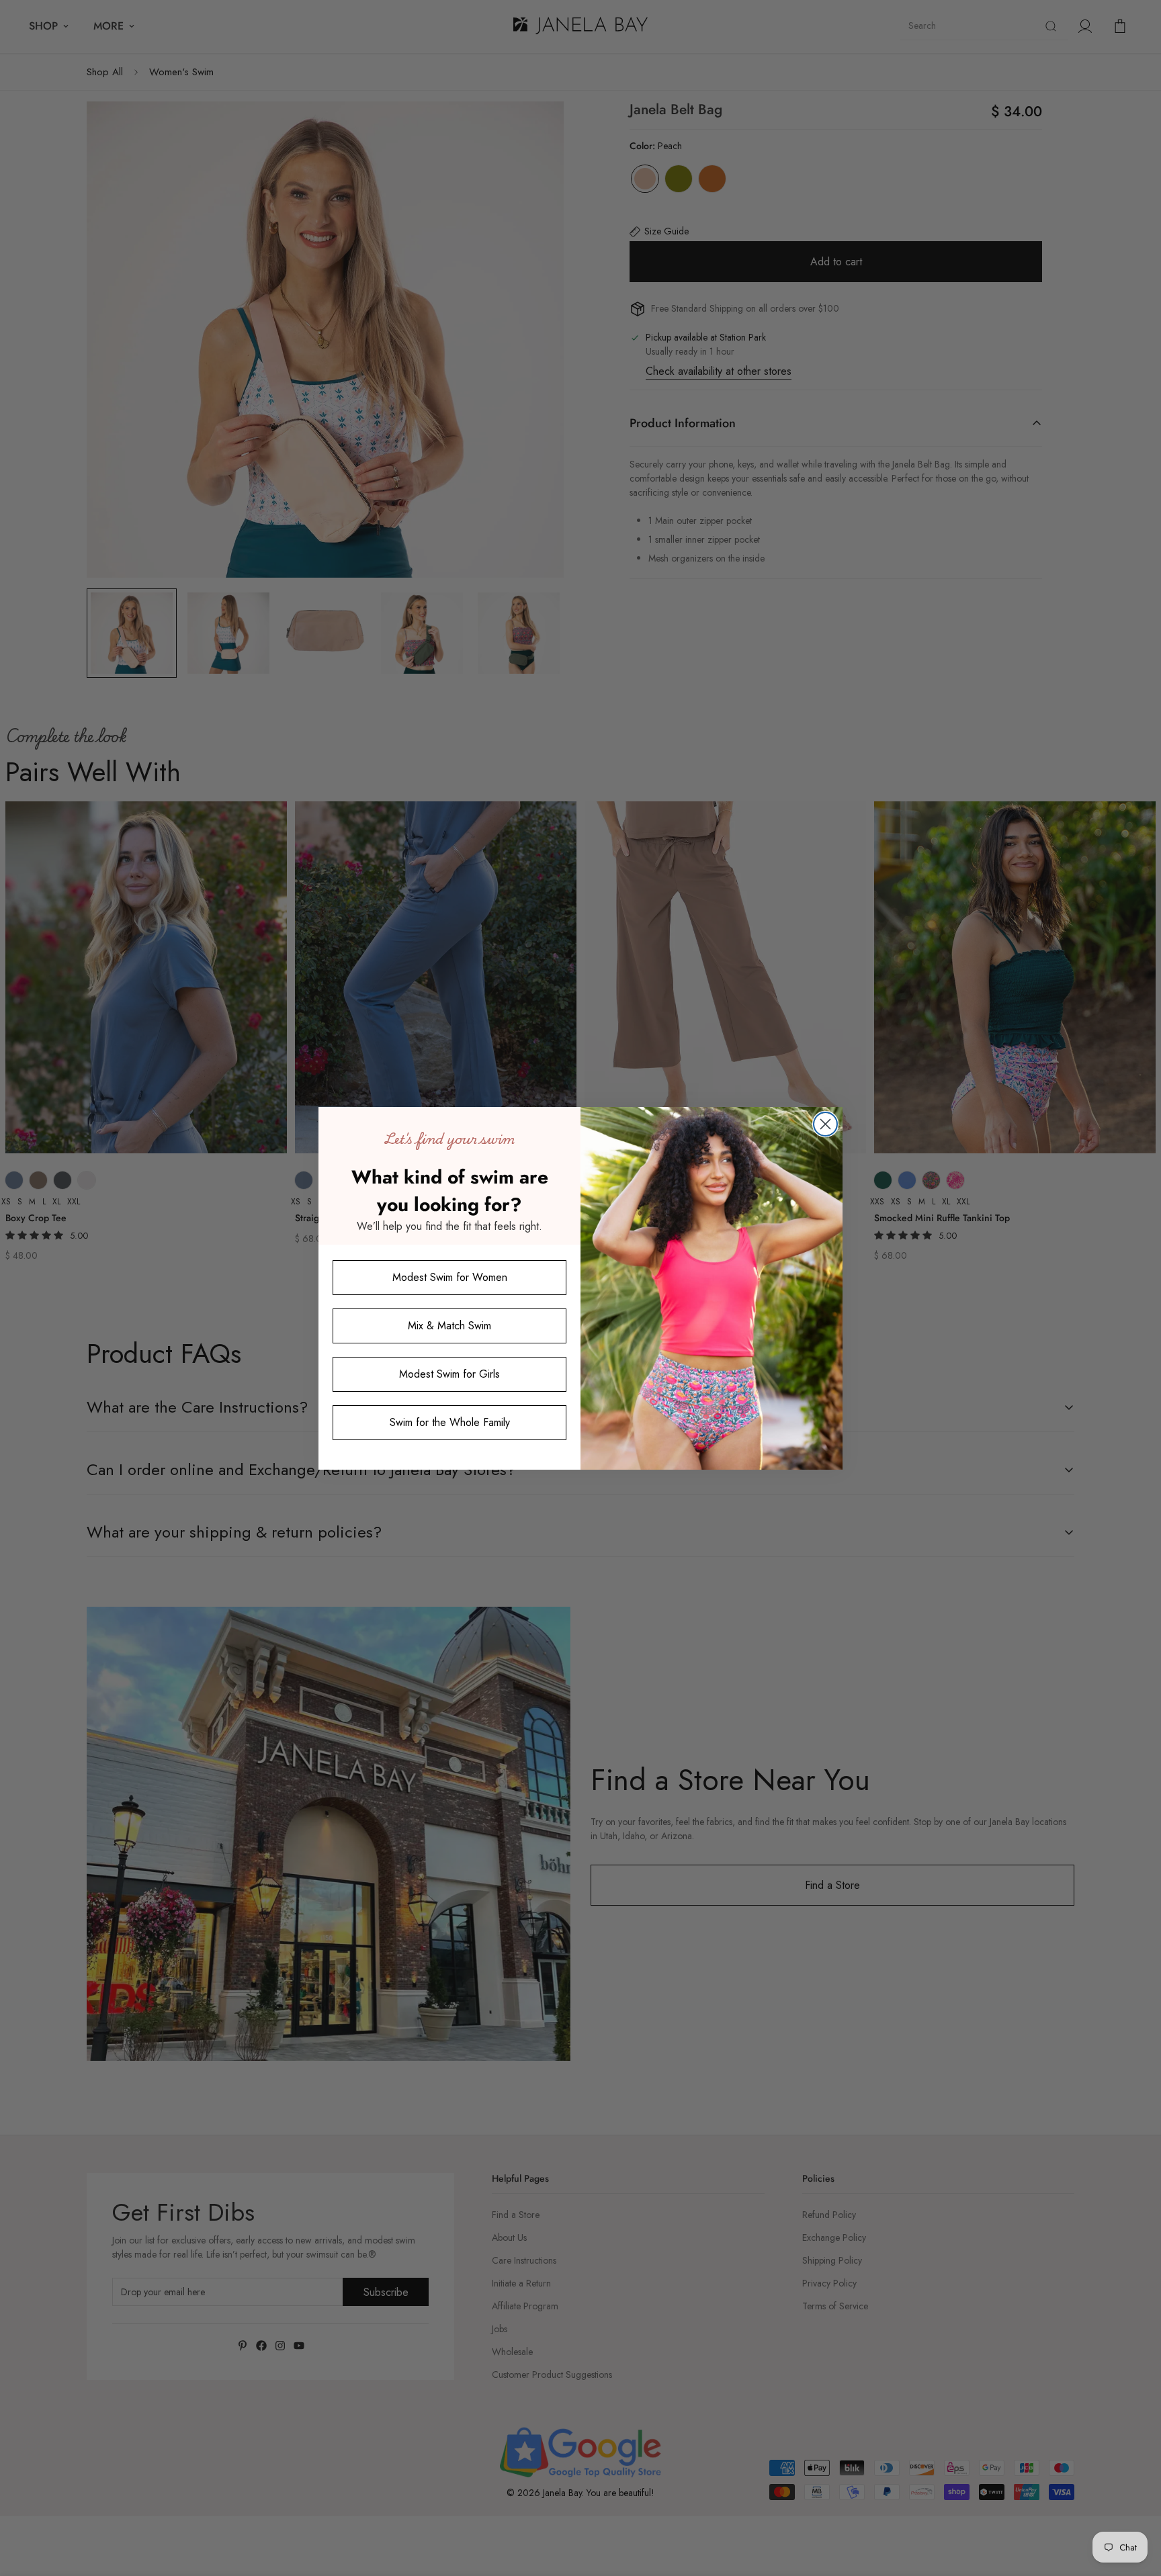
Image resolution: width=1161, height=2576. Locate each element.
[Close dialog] (825, 1124)
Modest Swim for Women (450, 1277)
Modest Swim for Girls (449, 1374)
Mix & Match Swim (449, 1326)
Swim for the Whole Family (450, 1422)
